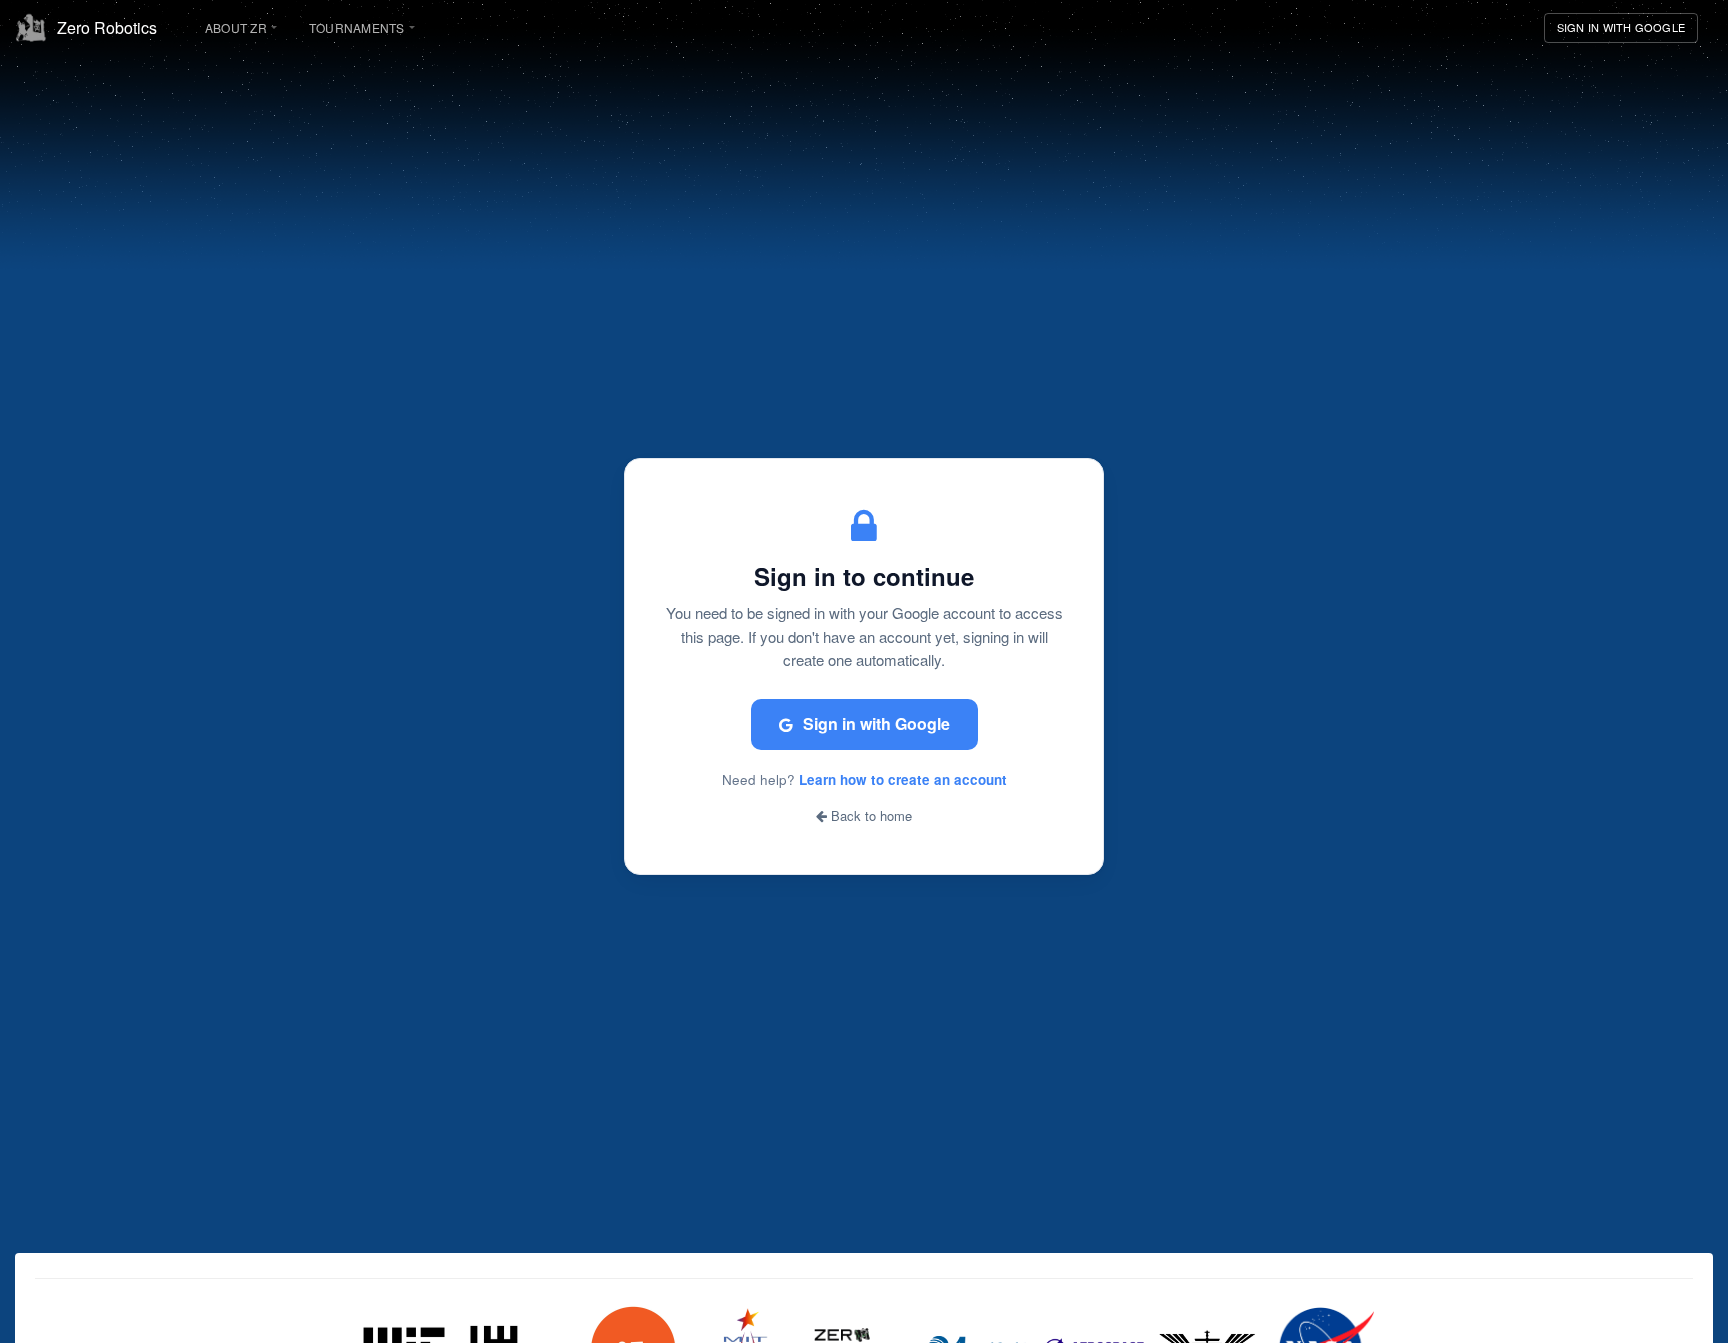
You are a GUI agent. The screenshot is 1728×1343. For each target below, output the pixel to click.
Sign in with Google (876, 723)
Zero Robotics (107, 27)
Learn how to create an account (903, 779)
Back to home (869, 816)
